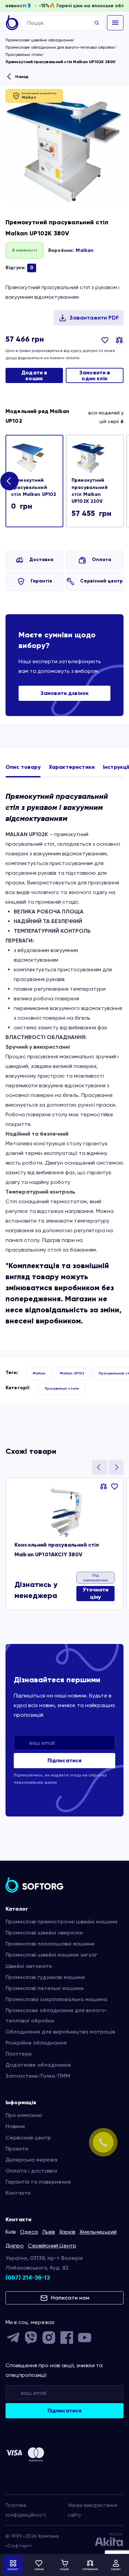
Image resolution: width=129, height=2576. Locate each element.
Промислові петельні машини (45, 1988)
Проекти (17, 2149)
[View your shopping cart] (65, 2565)
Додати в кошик (34, 376)
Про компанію (24, 2115)
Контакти (18, 2193)
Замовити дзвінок (65, 693)
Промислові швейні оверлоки (44, 1933)
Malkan (85, 250)
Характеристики (72, 767)
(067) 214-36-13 (28, 2278)
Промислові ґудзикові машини (45, 1977)
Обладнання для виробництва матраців (60, 2032)
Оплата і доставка (31, 2171)
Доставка (41, 560)
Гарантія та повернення (38, 2182)
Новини (15, 2126)
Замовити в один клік (95, 376)
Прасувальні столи (24, 55)
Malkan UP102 (72, 1373)
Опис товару (23, 767)
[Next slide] (9, 481)
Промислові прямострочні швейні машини (61, 1922)
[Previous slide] (99, 1467)
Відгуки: (19, 268)
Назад (22, 77)
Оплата (101, 560)
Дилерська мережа (31, 2160)
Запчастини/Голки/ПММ (38, 2076)
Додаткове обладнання (38, 2065)
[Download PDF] (89, 318)
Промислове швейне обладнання (39, 40)
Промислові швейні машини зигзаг (51, 1955)
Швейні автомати (29, 1966)
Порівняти (119, 340)
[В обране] (105, 345)
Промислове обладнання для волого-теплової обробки (60, 47)
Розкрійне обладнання (36, 2043)
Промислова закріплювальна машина (56, 1999)
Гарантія (41, 581)
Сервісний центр (101, 581)
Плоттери (19, 2054)
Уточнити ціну (95, 1593)
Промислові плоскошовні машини (50, 1944)
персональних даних (35, 1782)
